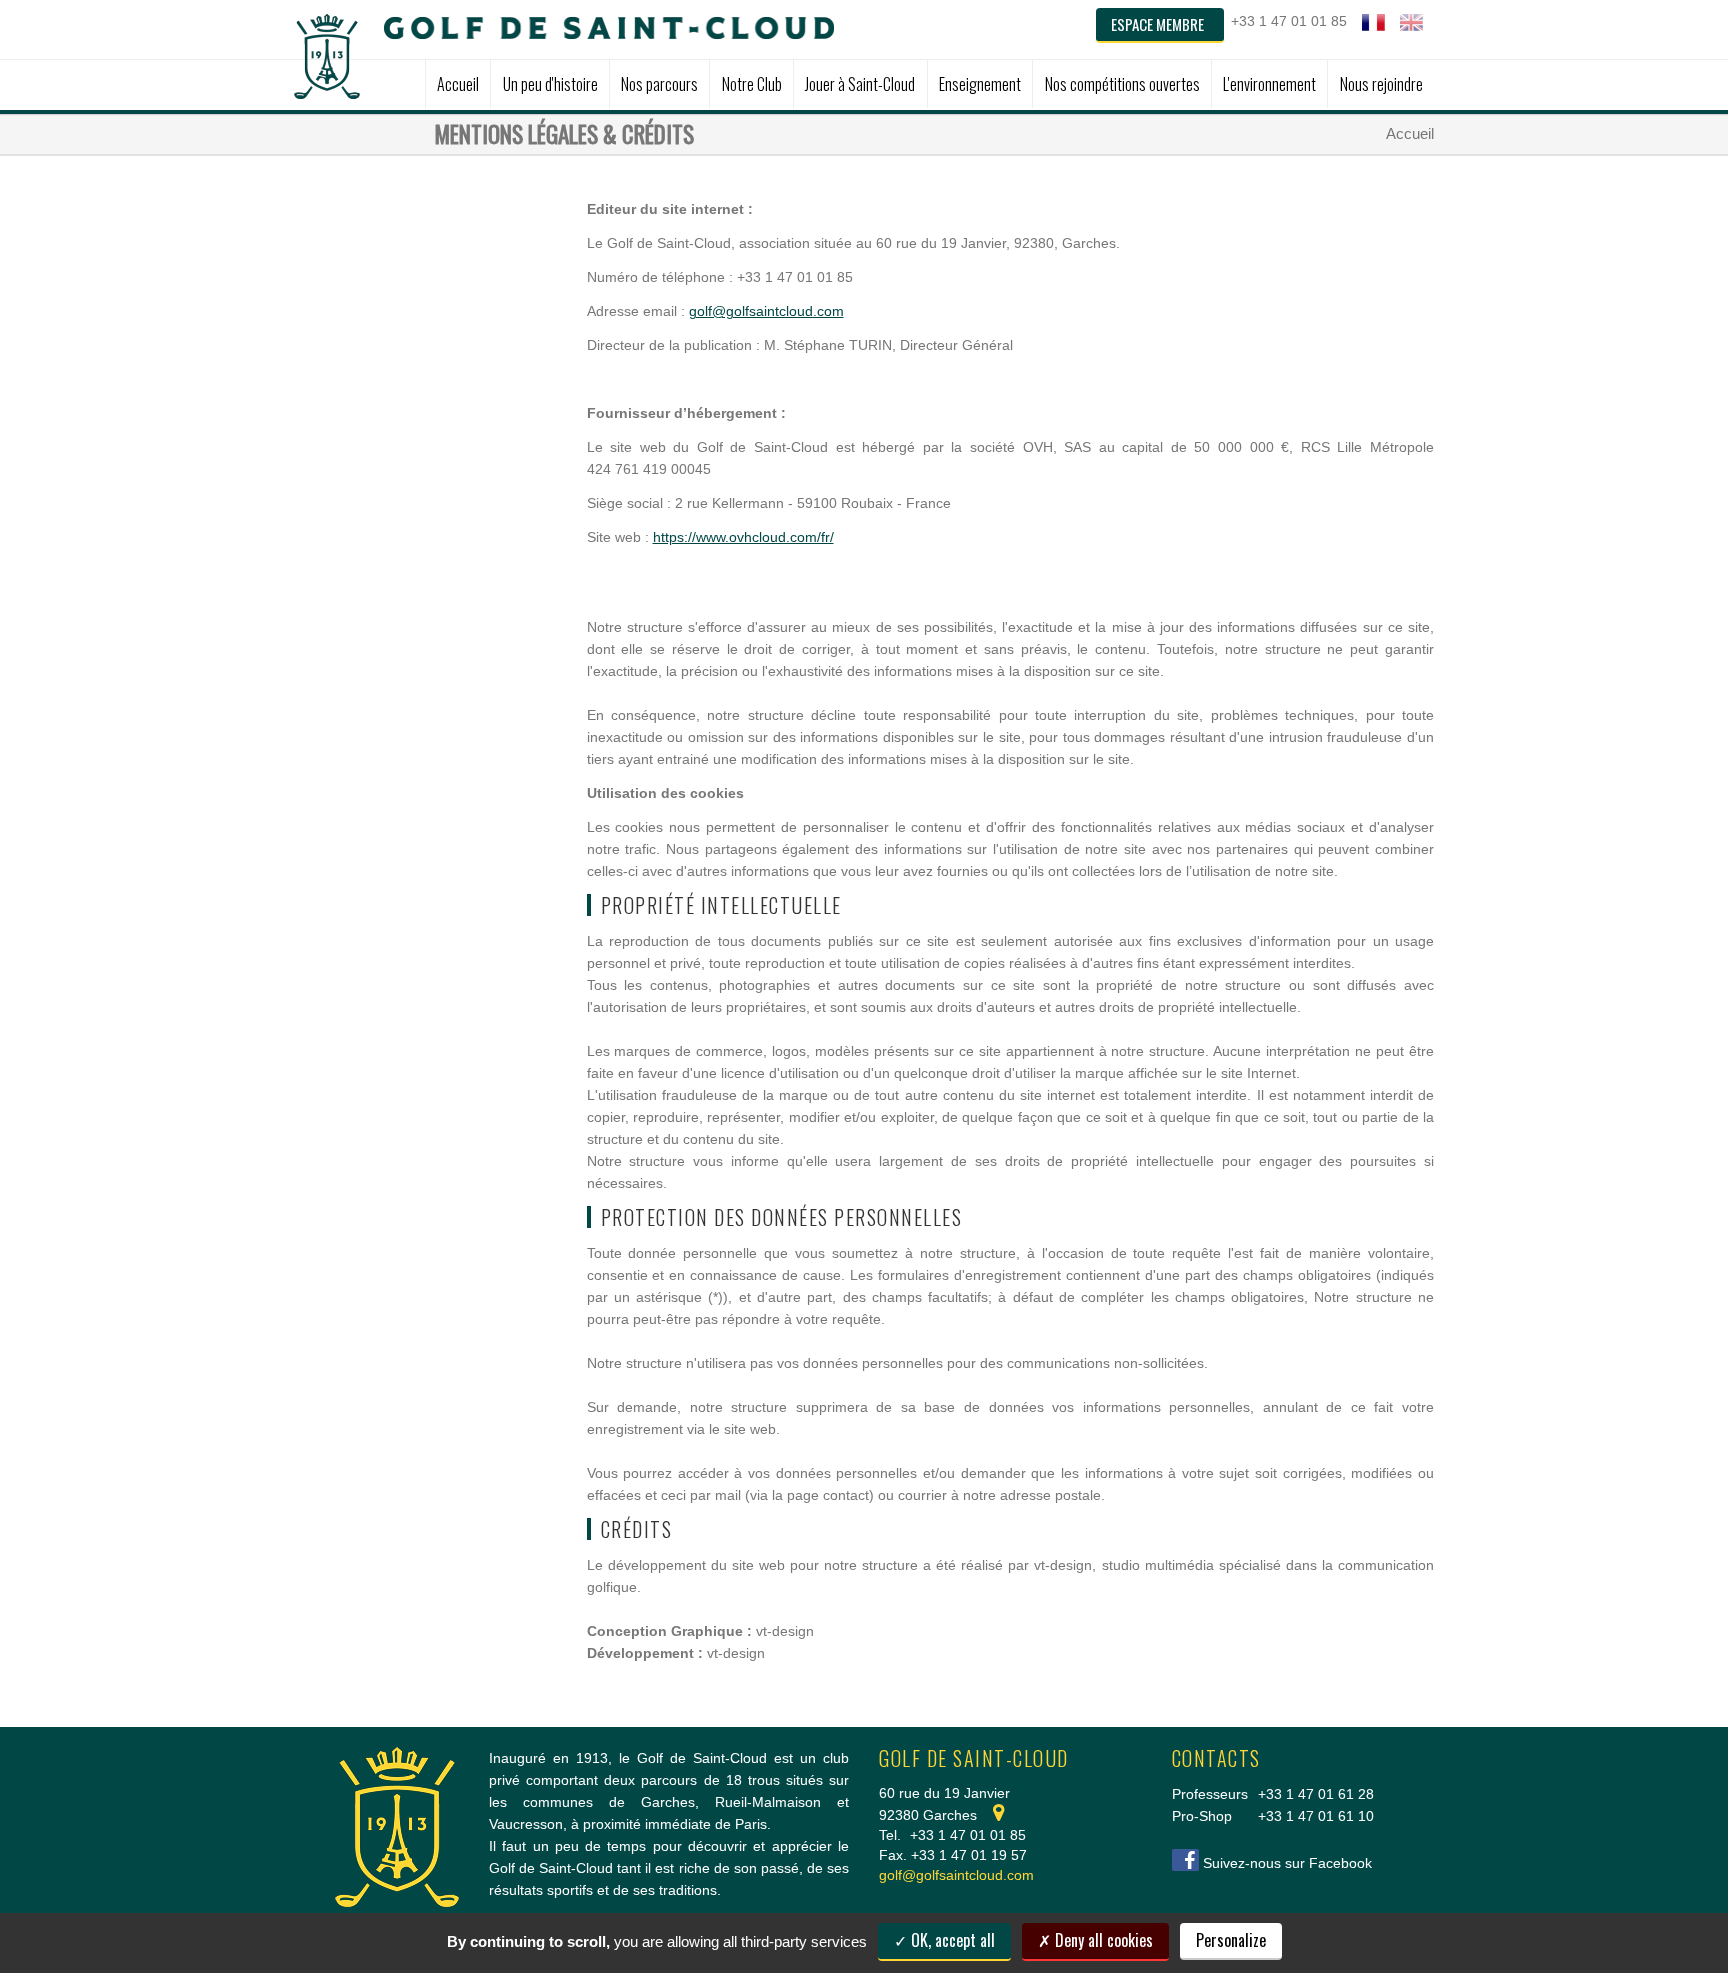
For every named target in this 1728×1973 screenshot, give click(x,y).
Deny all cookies (1102, 1940)
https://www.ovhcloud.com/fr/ (743, 537)
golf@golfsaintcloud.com (766, 311)
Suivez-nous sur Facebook (1287, 1863)
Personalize (1231, 1940)
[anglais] (1411, 22)
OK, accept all (951, 1940)
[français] (1373, 22)
